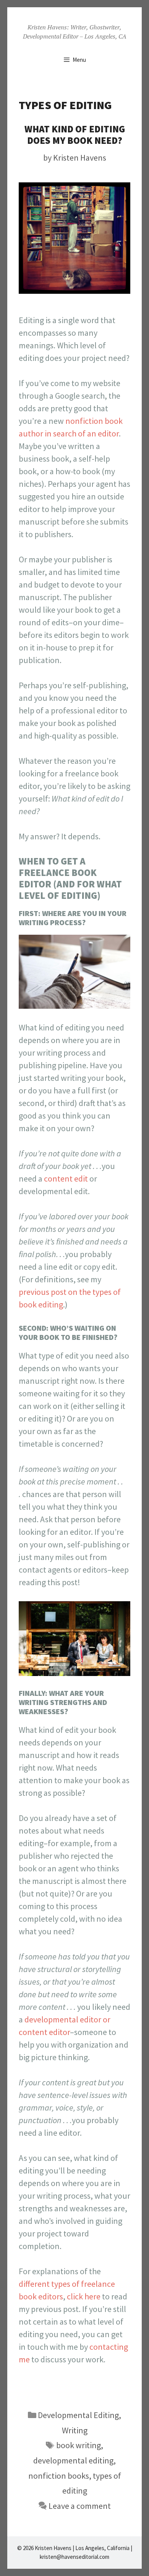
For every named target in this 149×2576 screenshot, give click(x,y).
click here (84, 2296)
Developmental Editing (78, 2415)
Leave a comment (80, 2506)
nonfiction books (59, 2476)
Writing (75, 2430)
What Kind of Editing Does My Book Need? (75, 135)
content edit (66, 1179)
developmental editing (73, 2460)
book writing (79, 2445)
